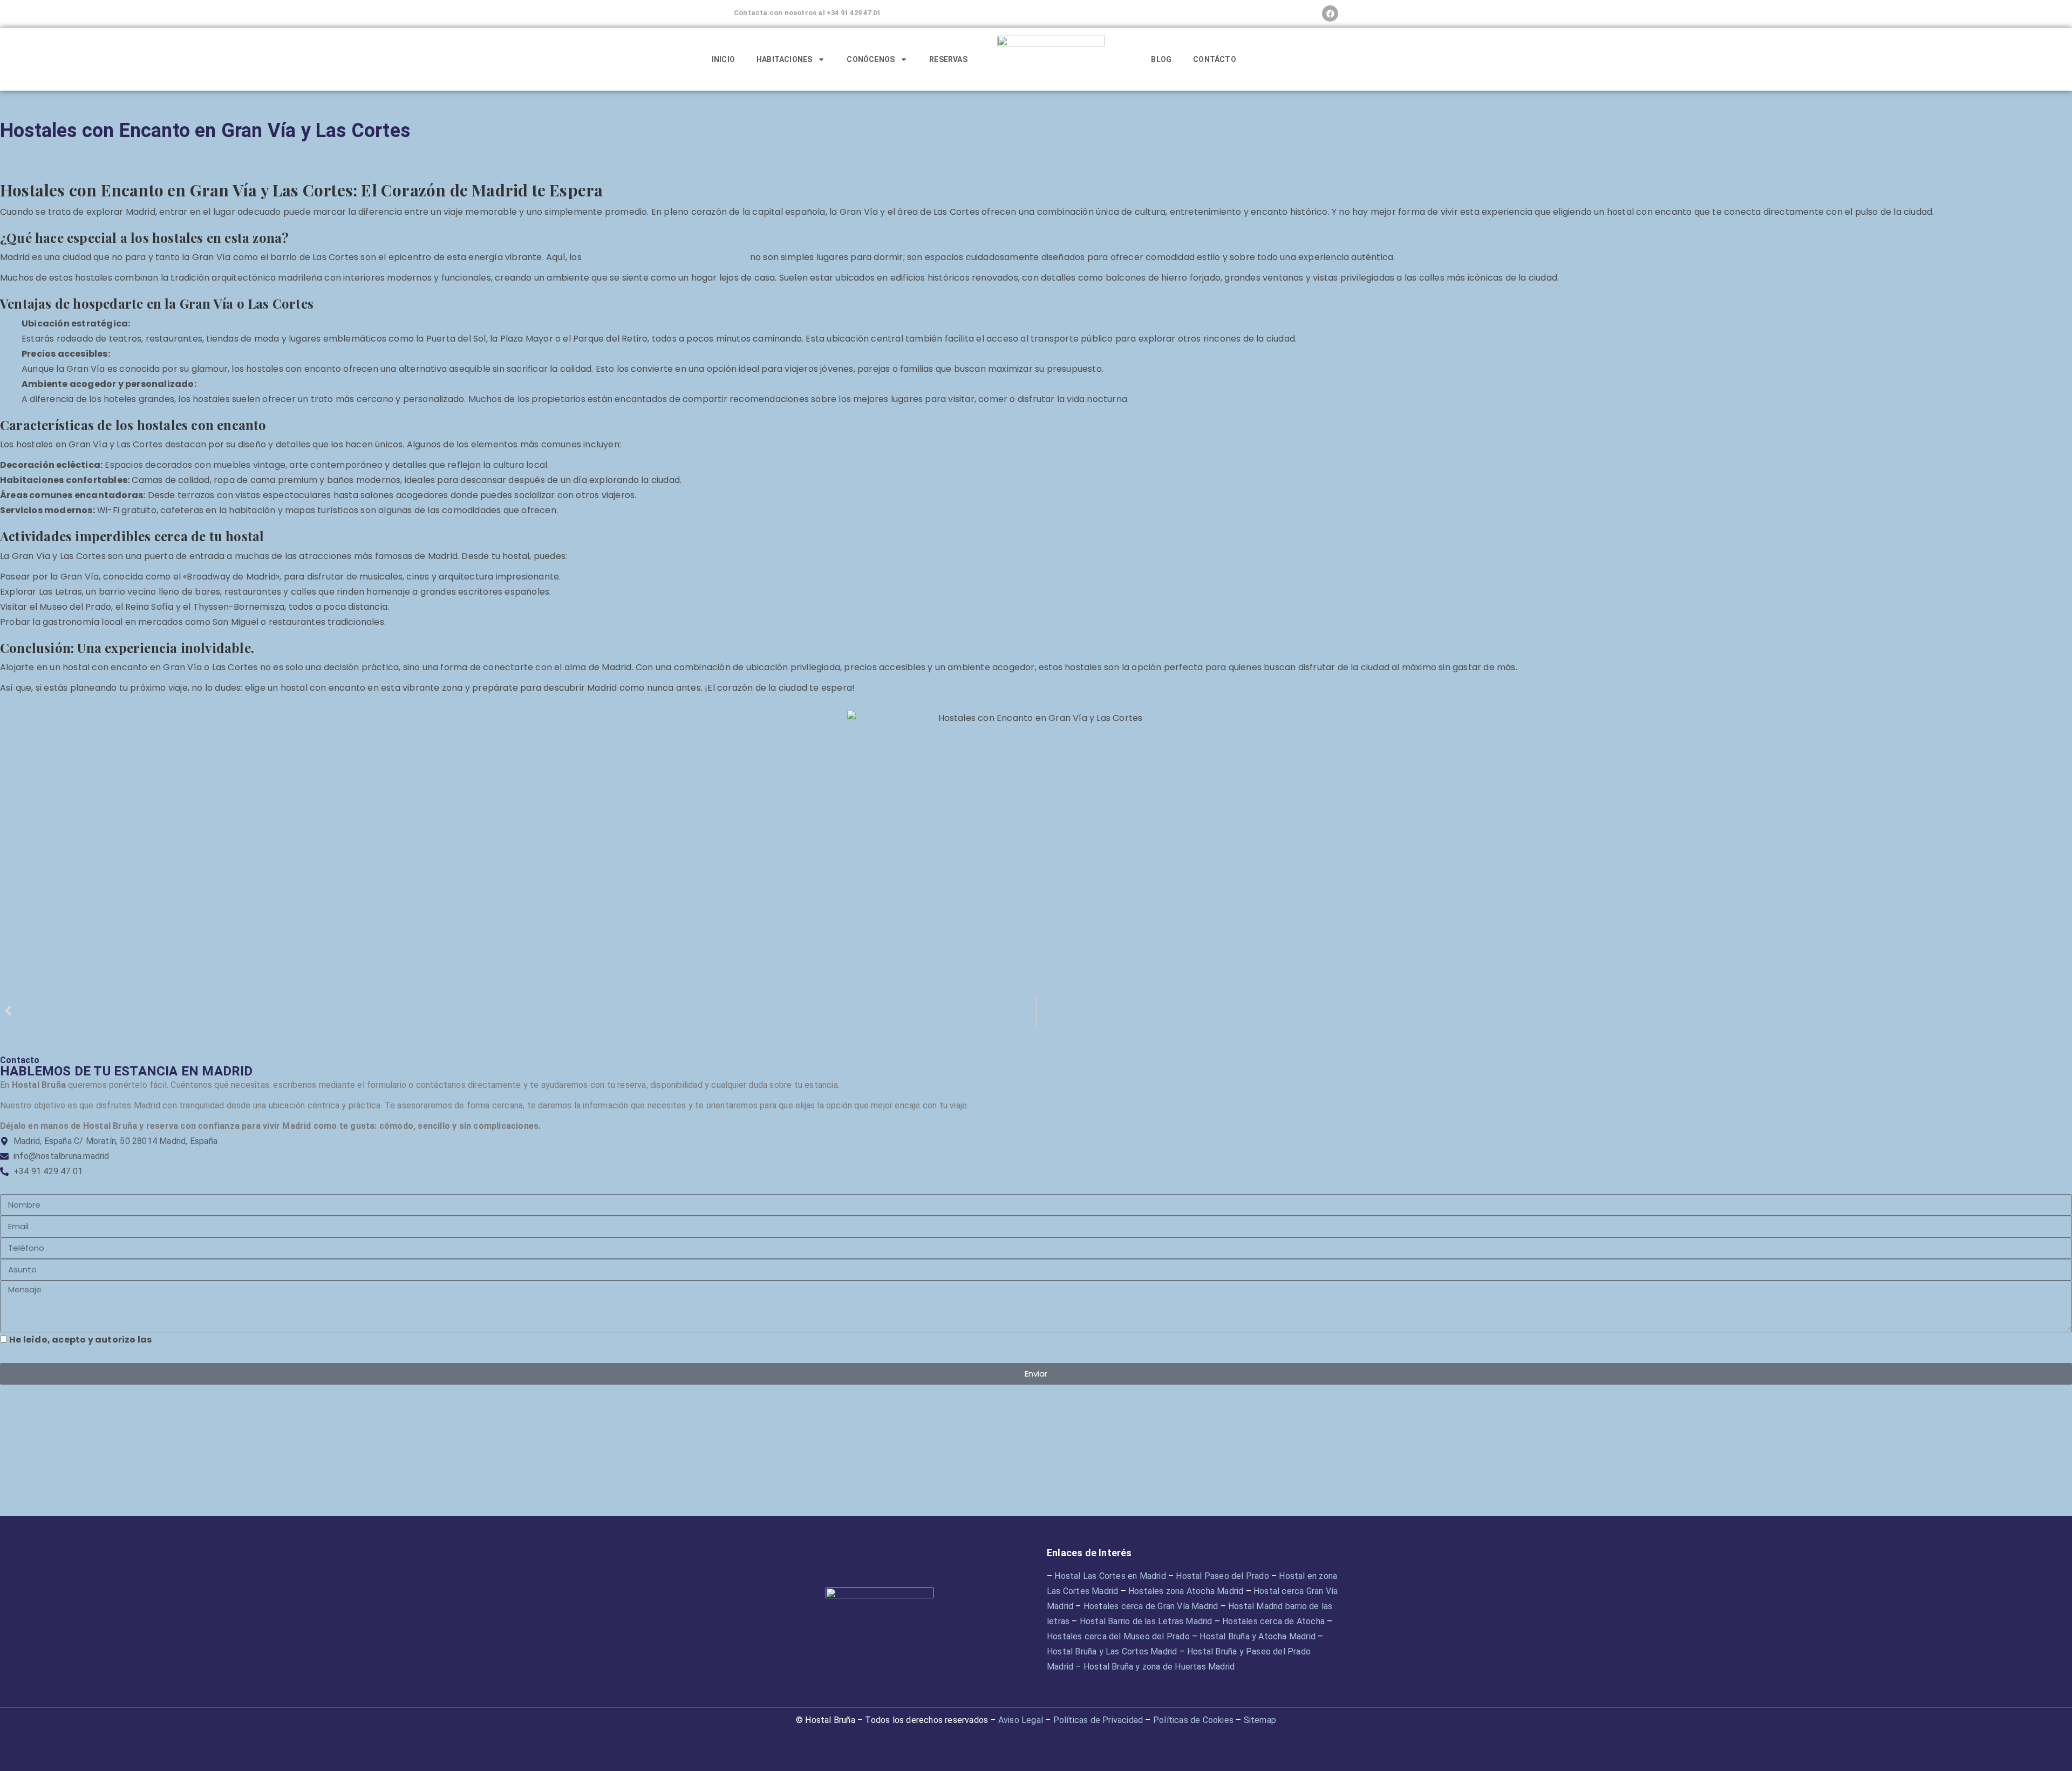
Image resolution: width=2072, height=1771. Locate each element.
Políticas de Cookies (1193, 1720)
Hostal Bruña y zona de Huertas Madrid (1159, 1667)
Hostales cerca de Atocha (1273, 1621)
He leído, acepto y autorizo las (147, 1340)
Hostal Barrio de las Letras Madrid (1146, 1621)
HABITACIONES (784, 59)
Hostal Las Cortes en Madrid (1110, 1576)
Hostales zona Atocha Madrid (1186, 1591)
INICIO (723, 59)
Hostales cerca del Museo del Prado (1118, 1636)
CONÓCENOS (871, 59)
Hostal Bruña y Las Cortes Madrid (1112, 1651)
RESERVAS (948, 59)
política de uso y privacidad (220, 1340)
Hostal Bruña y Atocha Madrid (1257, 1636)
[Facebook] (1330, 13)
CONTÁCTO (1215, 59)
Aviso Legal (1021, 1720)
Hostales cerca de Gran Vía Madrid (1151, 1606)
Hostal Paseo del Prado (1222, 1576)
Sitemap (1260, 1720)
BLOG (1161, 59)
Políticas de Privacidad (1098, 1720)
